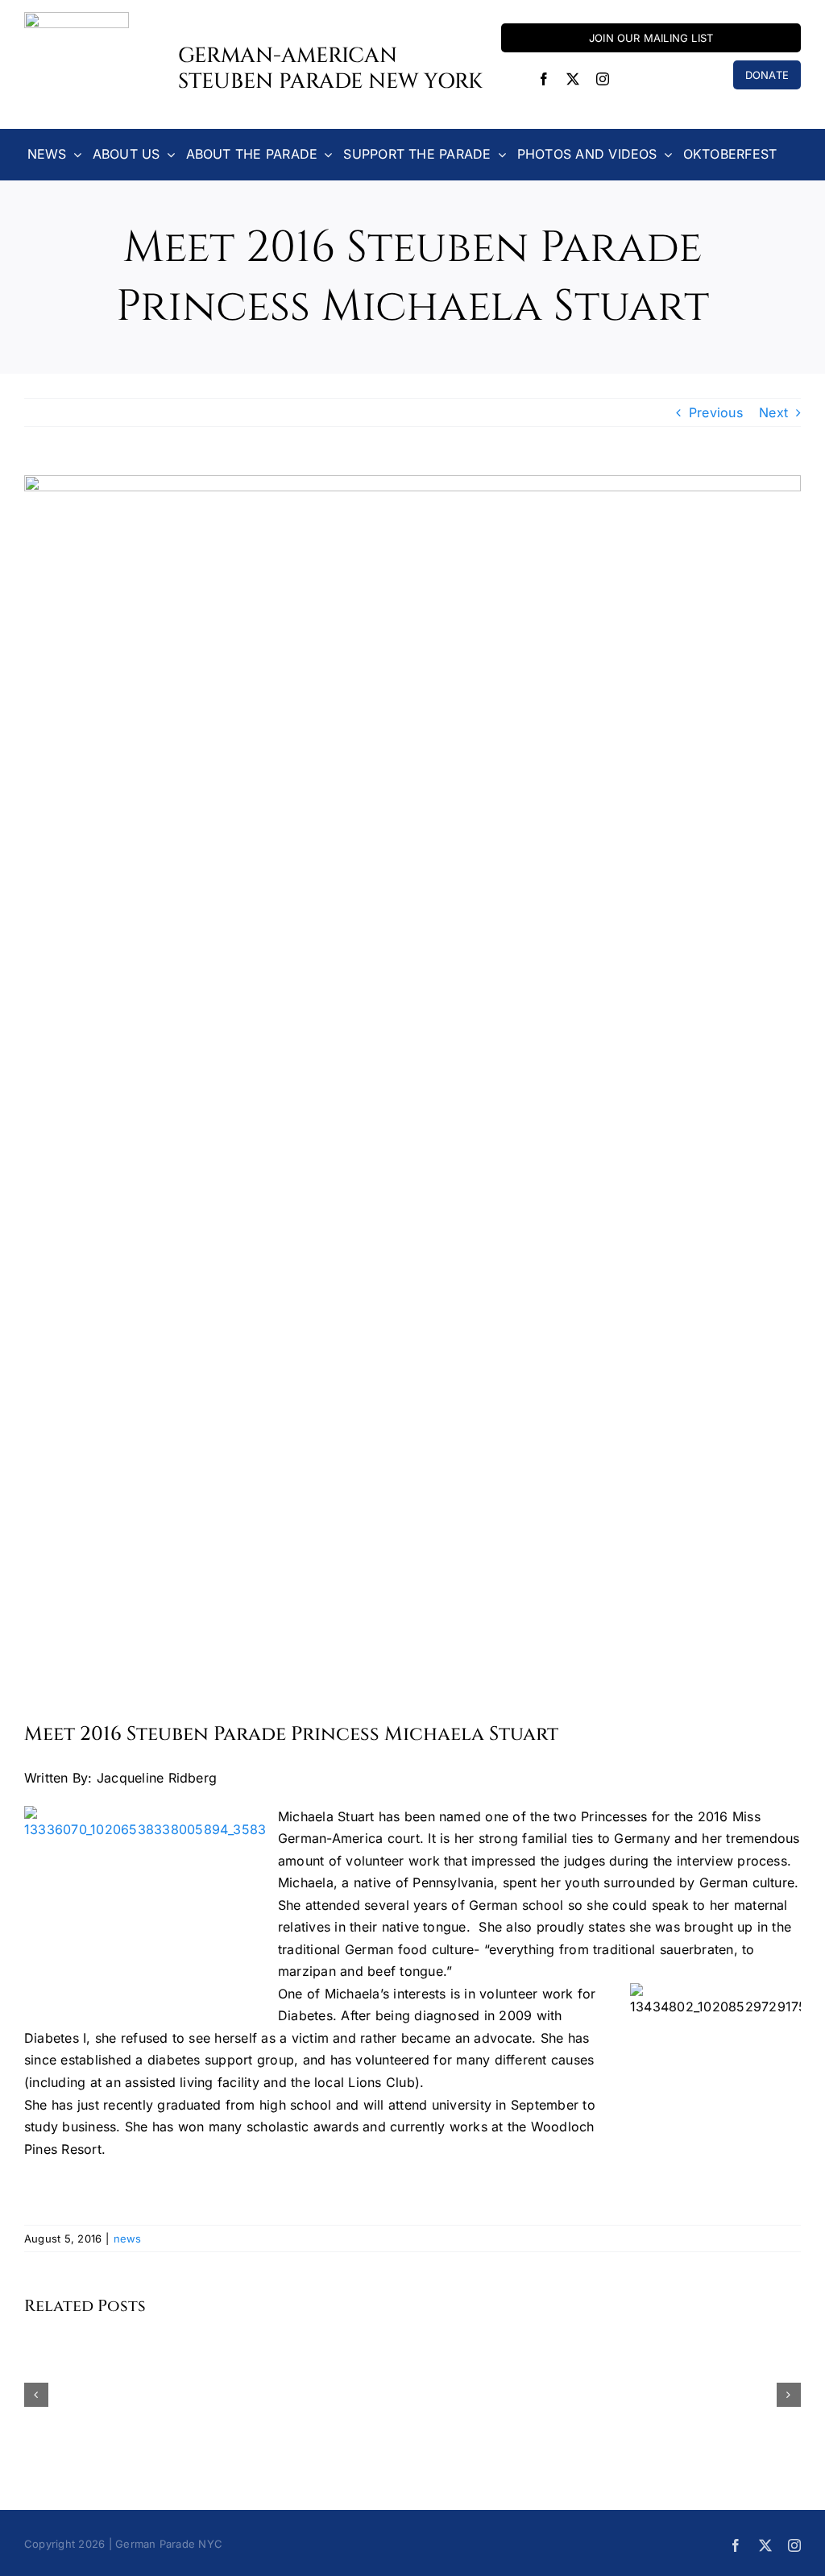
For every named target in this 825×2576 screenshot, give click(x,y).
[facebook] (544, 79)
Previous (716, 412)
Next (773, 412)
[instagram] (603, 79)
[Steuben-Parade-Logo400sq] (77, 19)
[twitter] (573, 79)
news (128, 2238)
